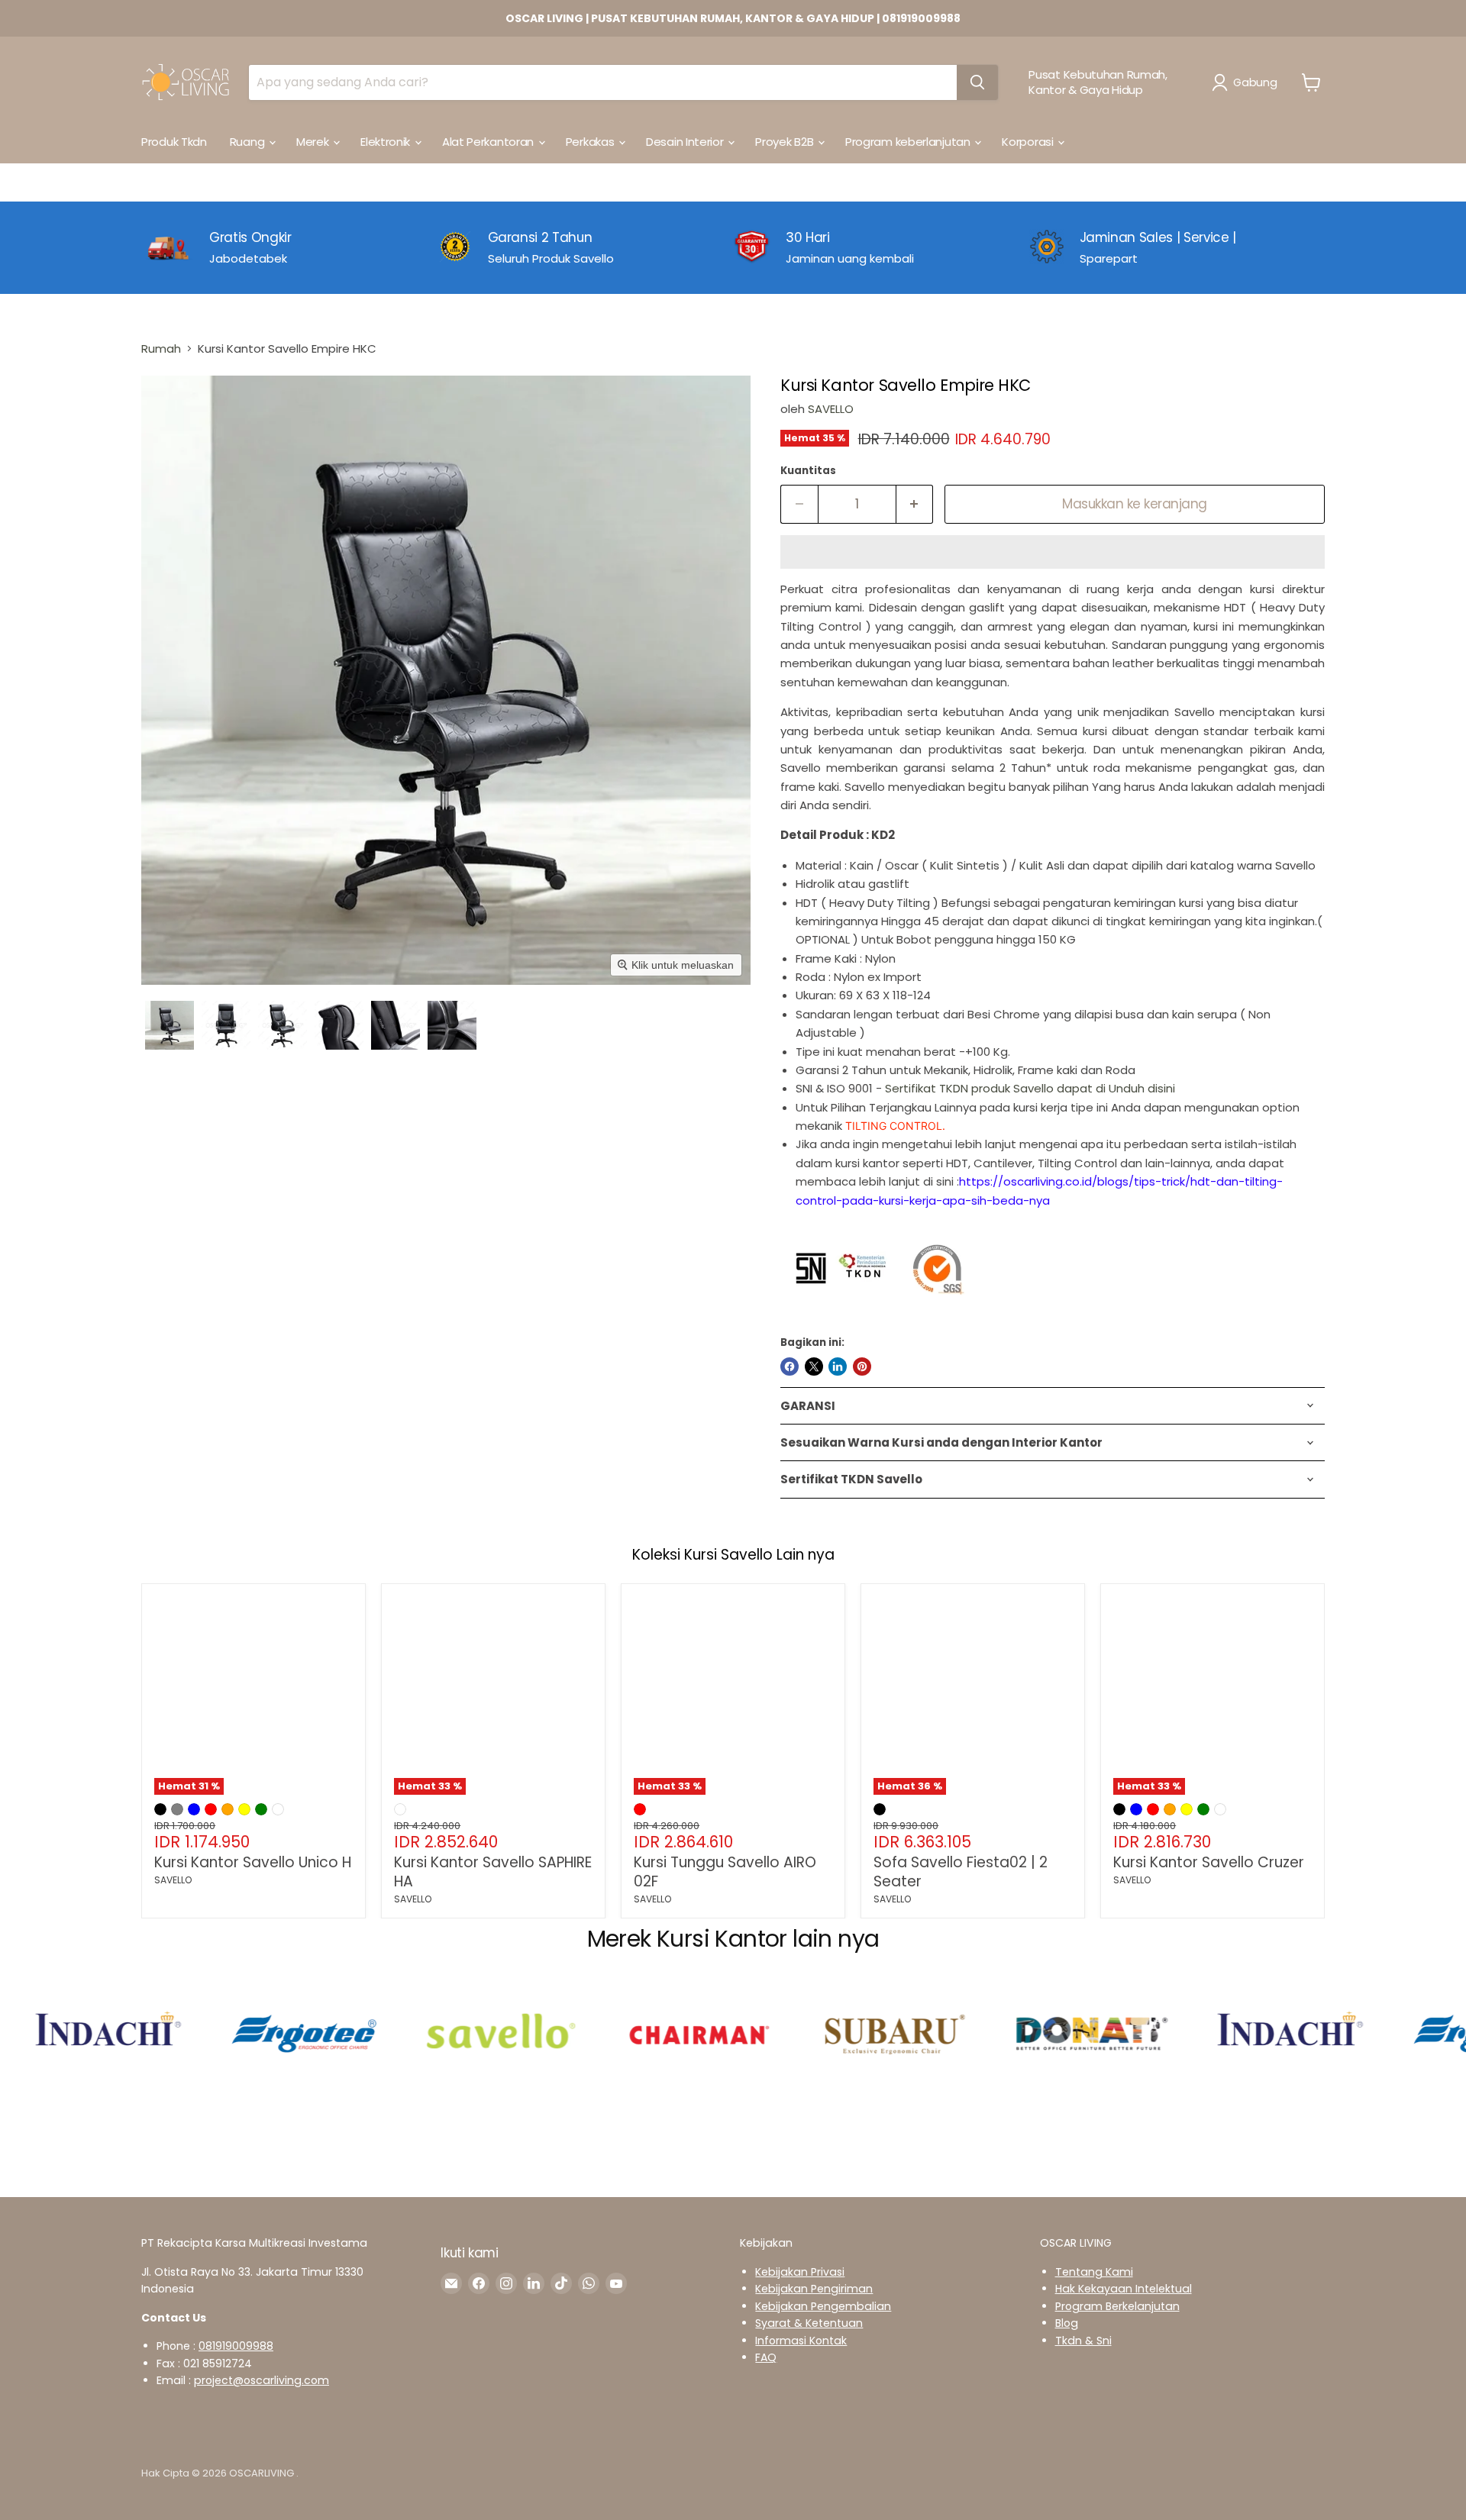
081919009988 (236, 2346)
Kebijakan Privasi (800, 2272)
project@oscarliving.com (262, 2380)
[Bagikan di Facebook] (790, 1366)
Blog (1067, 2323)
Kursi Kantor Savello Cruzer (1209, 1862)
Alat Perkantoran (489, 142)
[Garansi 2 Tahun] (586, 247)
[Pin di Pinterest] (862, 1366)
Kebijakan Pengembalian (823, 2306)
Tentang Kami (1094, 2272)
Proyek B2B (786, 142)
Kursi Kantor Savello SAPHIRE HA (493, 1872)
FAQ (766, 2357)
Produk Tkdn (174, 142)
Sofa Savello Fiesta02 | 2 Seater (961, 1872)
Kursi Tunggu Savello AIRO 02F (725, 1872)
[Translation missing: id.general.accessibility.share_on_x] (814, 1366)
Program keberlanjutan (909, 142)
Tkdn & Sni (1083, 2341)
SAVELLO (831, 409)
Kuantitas (808, 471)
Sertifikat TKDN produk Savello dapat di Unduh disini (1032, 1088)
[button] (1247, 82)
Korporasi (1029, 142)
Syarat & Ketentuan (809, 2323)
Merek (314, 142)
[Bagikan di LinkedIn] (838, 1366)
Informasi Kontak (801, 2341)
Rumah (161, 348)
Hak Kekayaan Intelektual (1124, 2289)
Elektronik (387, 142)
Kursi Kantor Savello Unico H (253, 1862)
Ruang (249, 142)
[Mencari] (977, 82)
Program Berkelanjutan (1117, 2306)
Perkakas (591, 142)
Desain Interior (686, 142)
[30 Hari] (881, 247)
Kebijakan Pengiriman (814, 2289)
